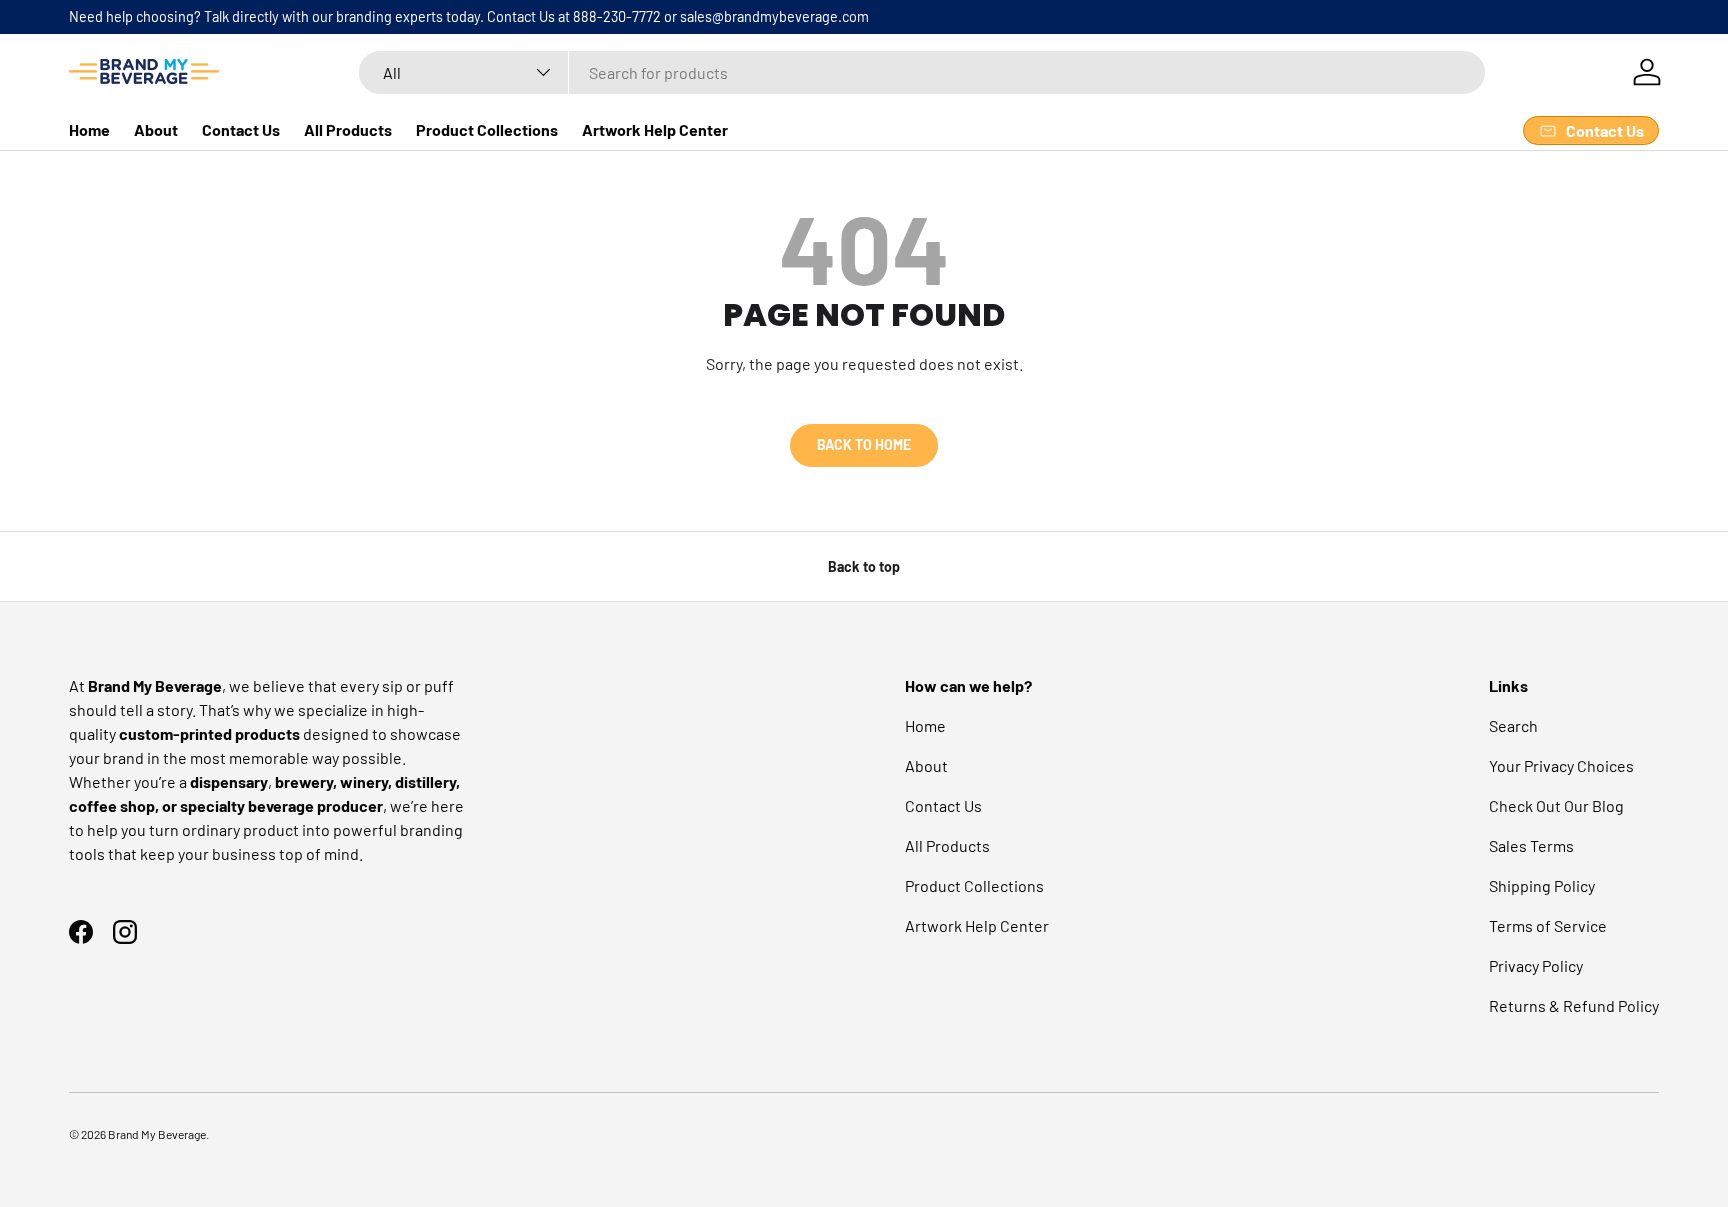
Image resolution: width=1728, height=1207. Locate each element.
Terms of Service (1548, 925)
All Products (348, 129)
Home (89, 129)
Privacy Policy (1536, 965)
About (156, 129)
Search (1513, 725)
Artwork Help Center (655, 129)
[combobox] (921, 72)
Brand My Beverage (157, 1134)
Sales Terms (1531, 845)
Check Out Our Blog (1556, 805)
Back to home (864, 444)
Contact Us (241, 129)
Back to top (864, 566)
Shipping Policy (1542, 885)
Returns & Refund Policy (1574, 1005)
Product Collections (487, 129)
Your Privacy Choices (1561, 765)
